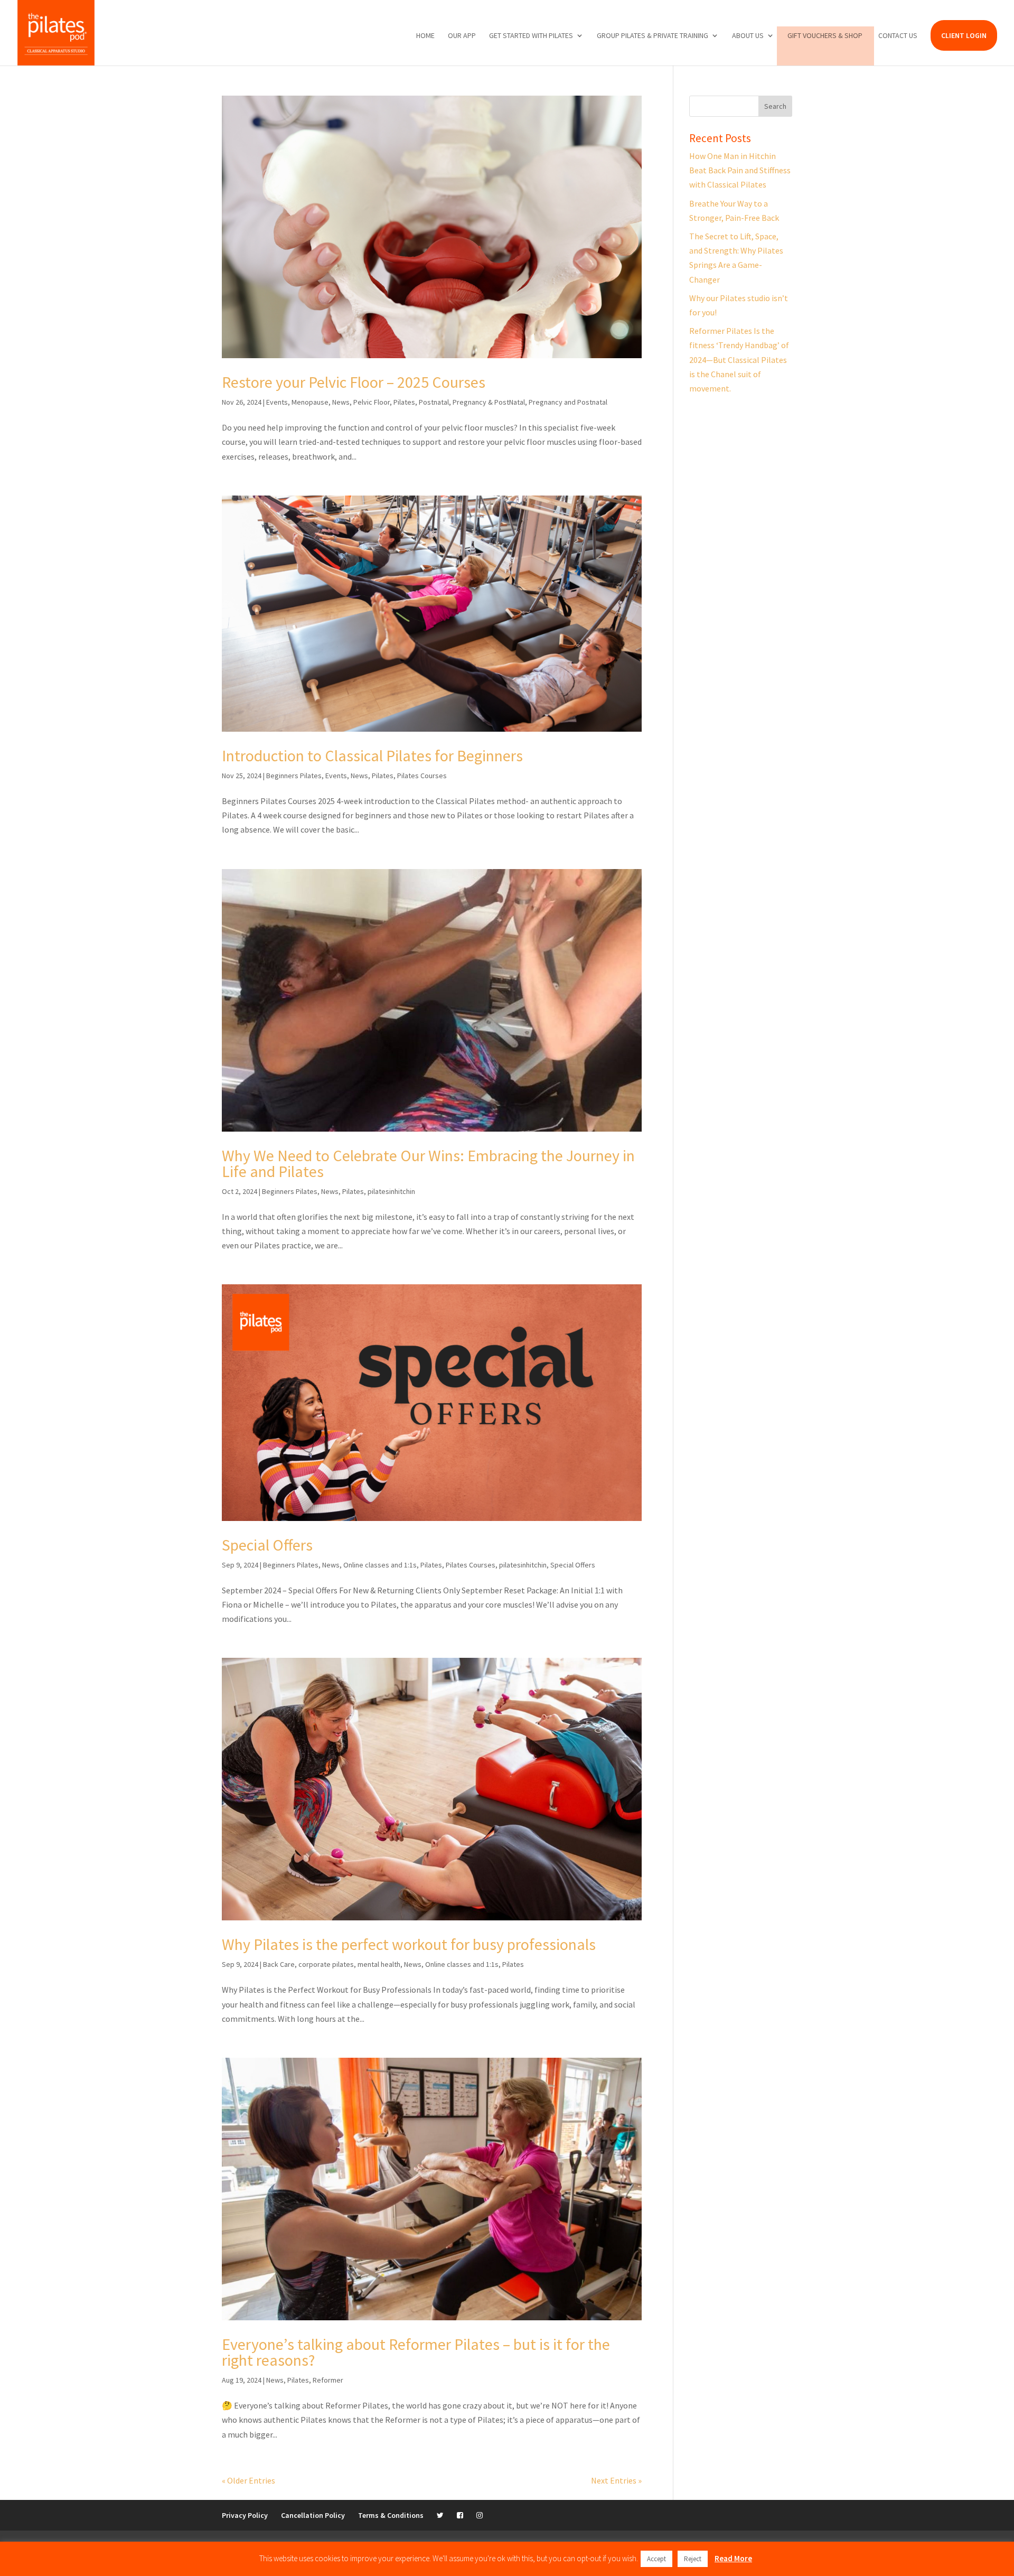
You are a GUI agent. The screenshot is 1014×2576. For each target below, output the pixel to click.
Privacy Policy (245, 2515)
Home (425, 36)
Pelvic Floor (372, 402)
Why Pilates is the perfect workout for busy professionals (409, 1944)
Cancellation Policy (313, 2515)
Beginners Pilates (294, 776)
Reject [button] (693, 2559)
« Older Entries (248, 2480)
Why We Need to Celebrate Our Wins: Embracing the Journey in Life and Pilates (428, 1163)
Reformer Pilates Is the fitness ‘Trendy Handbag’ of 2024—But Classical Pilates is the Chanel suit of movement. (739, 360)
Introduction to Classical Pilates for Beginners (372, 755)
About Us (748, 36)
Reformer (328, 2380)
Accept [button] (656, 2559)
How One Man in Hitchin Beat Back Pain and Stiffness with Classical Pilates (740, 170)
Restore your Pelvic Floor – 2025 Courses (354, 382)
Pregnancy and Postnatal (568, 402)
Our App (462, 36)
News (341, 402)
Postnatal (434, 402)
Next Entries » (616, 2480)
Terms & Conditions (391, 2515)
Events (277, 402)
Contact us (898, 36)
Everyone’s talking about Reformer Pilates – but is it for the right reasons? (416, 2352)
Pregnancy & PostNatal (489, 402)
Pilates (404, 402)
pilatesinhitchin (391, 1191)
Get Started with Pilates (531, 36)
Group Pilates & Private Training (652, 36)
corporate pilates (326, 1964)
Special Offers (267, 1545)
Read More (733, 2558)
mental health (379, 1964)
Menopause (310, 402)
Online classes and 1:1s (380, 1565)
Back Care (279, 1964)
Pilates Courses (422, 776)
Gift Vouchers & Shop (825, 36)
